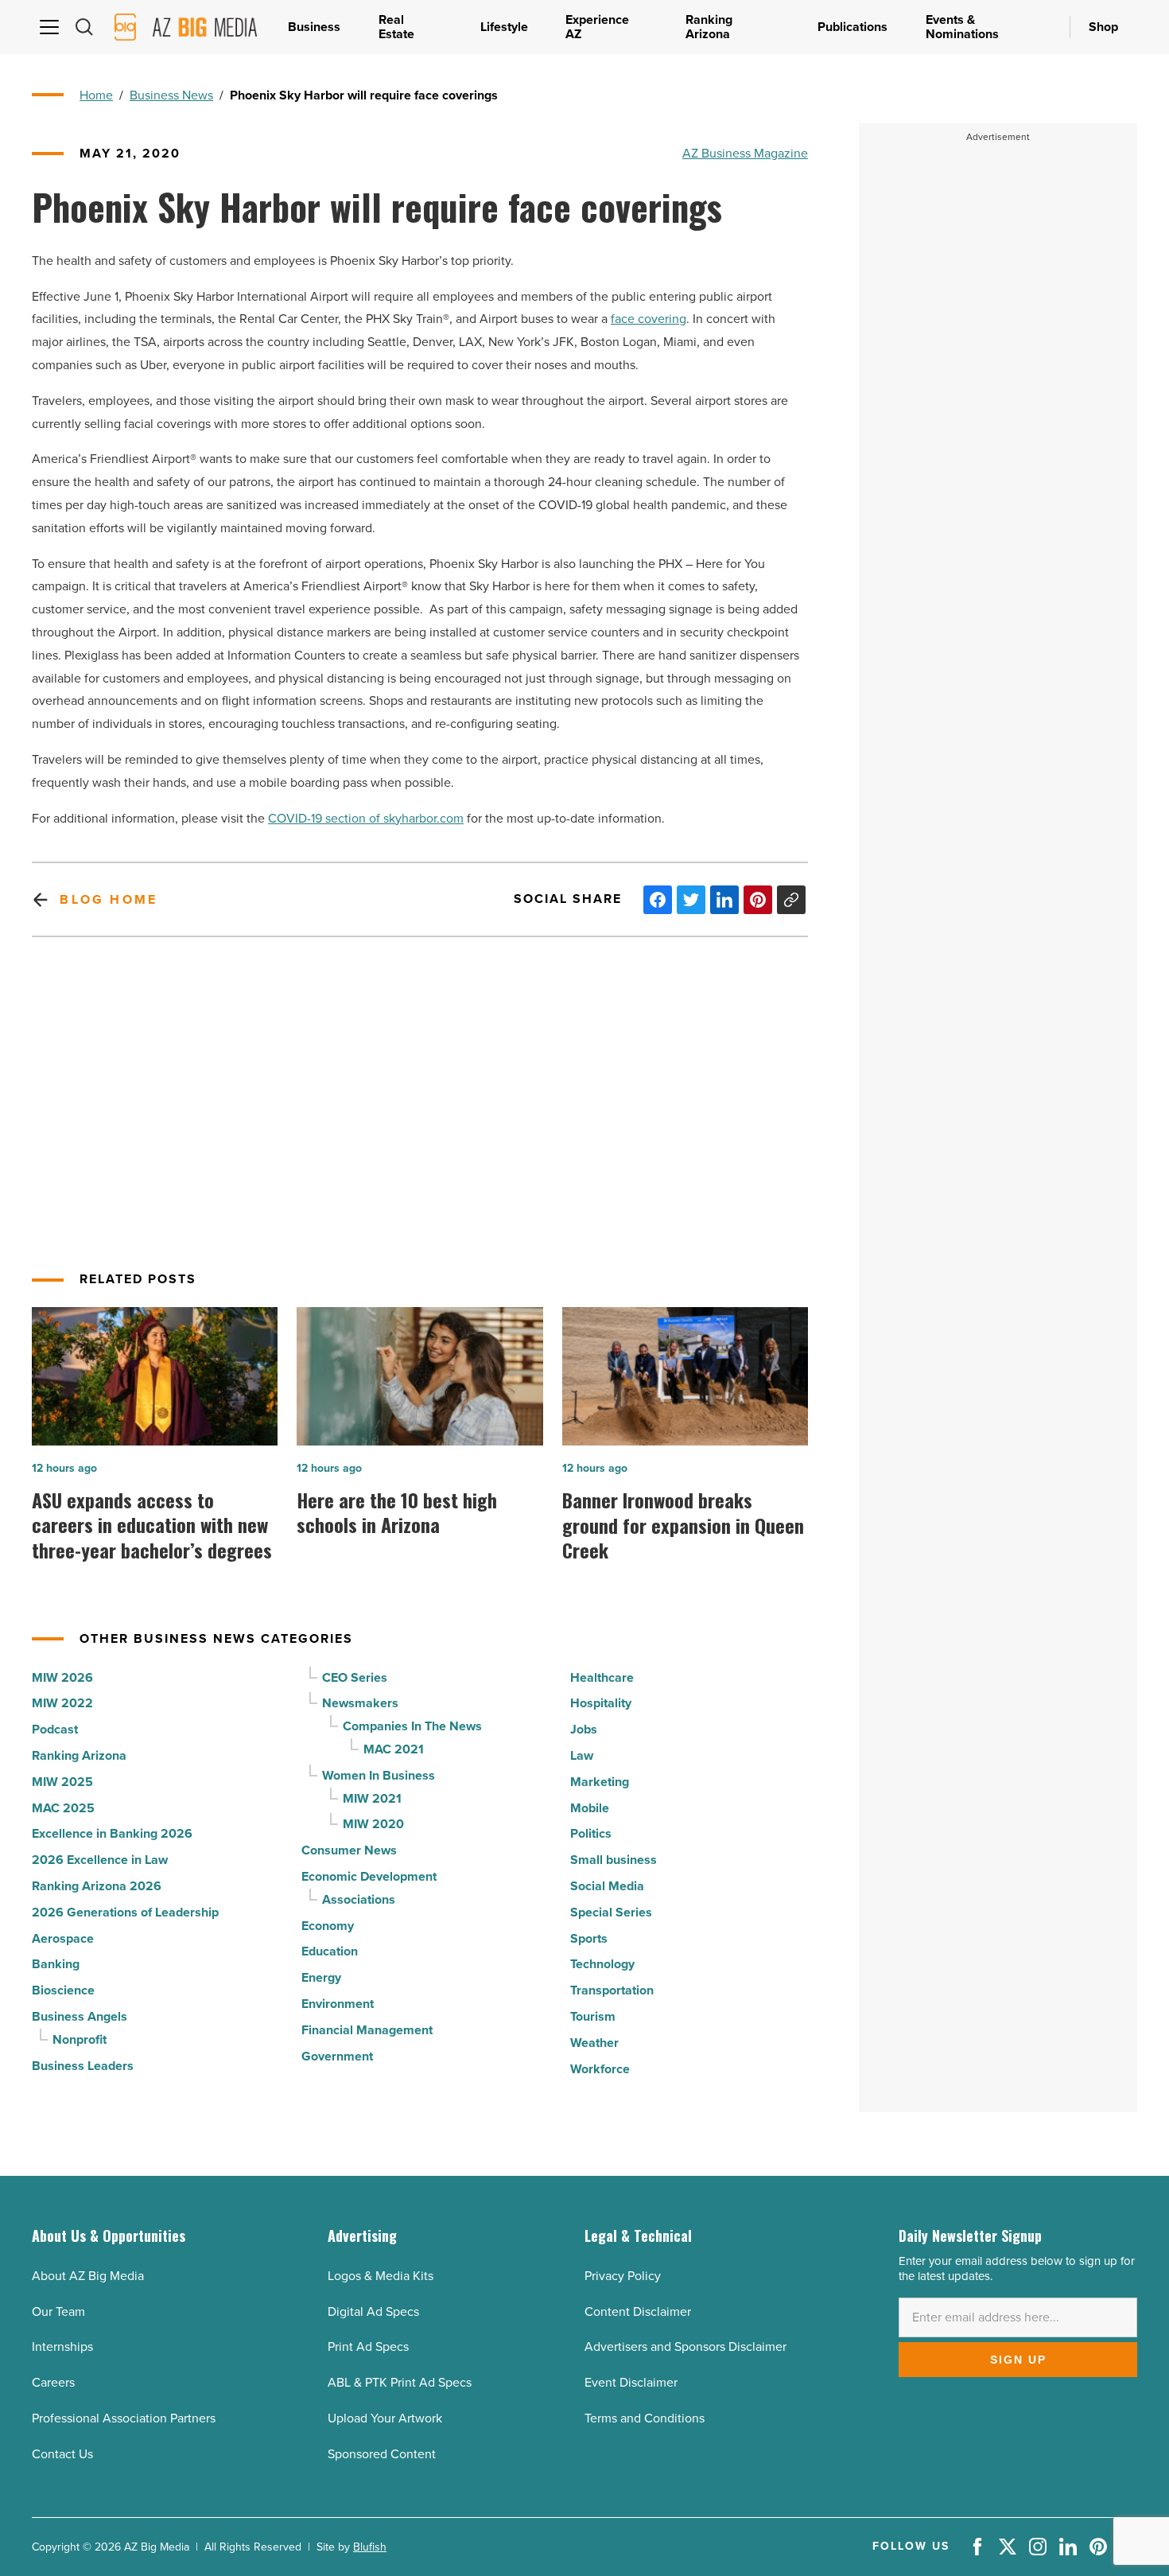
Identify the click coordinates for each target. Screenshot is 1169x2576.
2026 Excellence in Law (100, 1860)
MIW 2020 (373, 1824)
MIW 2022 (62, 1703)
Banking (56, 1964)
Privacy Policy (623, 2276)
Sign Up (1018, 2360)
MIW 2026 (62, 1677)
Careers (53, 2382)
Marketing (600, 1782)
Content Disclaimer (638, 2311)
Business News (171, 95)
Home (96, 95)
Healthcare (602, 1677)
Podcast (55, 1729)
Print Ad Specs (368, 2346)
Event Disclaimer (631, 2382)
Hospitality (601, 1703)
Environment (338, 2004)
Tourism (593, 2016)
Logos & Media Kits (381, 2276)
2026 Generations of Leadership (125, 1912)
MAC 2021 (394, 1749)
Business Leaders (83, 2066)
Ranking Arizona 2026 (97, 1886)
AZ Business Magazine (745, 153)
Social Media (607, 1886)
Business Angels (80, 2016)
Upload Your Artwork (385, 2418)
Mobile (590, 1808)
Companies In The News (412, 1726)
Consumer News (349, 1850)
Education (330, 1951)
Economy (328, 1926)
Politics (591, 1833)
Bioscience (63, 1990)
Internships (62, 2346)
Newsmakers (360, 1703)
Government (337, 2056)
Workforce (600, 2069)
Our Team (58, 2311)
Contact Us (62, 2454)
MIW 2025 (62, 1782)
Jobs (584, 1729)
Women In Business (379, 1775)
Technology (602, 1964)
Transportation (612, 1990)
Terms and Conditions (645, 2418)
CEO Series (355, 1677)
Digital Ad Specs (373, 2311)
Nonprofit (80, 2039)
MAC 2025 (63, 1808)
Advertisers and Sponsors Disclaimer (685, 2346)
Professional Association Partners (124, 2418)
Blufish (370, 2547)
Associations (359, 1899)
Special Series (611, 1912)
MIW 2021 (372, 1798)
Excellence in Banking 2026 (112, 1833)
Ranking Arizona (79, 1755)
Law (582, 1755)
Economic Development (369, 1876)
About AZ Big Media (88, 2276)
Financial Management (367, 2030)
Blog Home (109, 899)
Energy (321, 1977)
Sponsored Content (382, 2454)
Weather (594, 2043)
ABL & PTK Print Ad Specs (400, 2382)
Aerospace (63, 1938)
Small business (614, 1860)
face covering (649, 319)
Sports (589, 1938)
